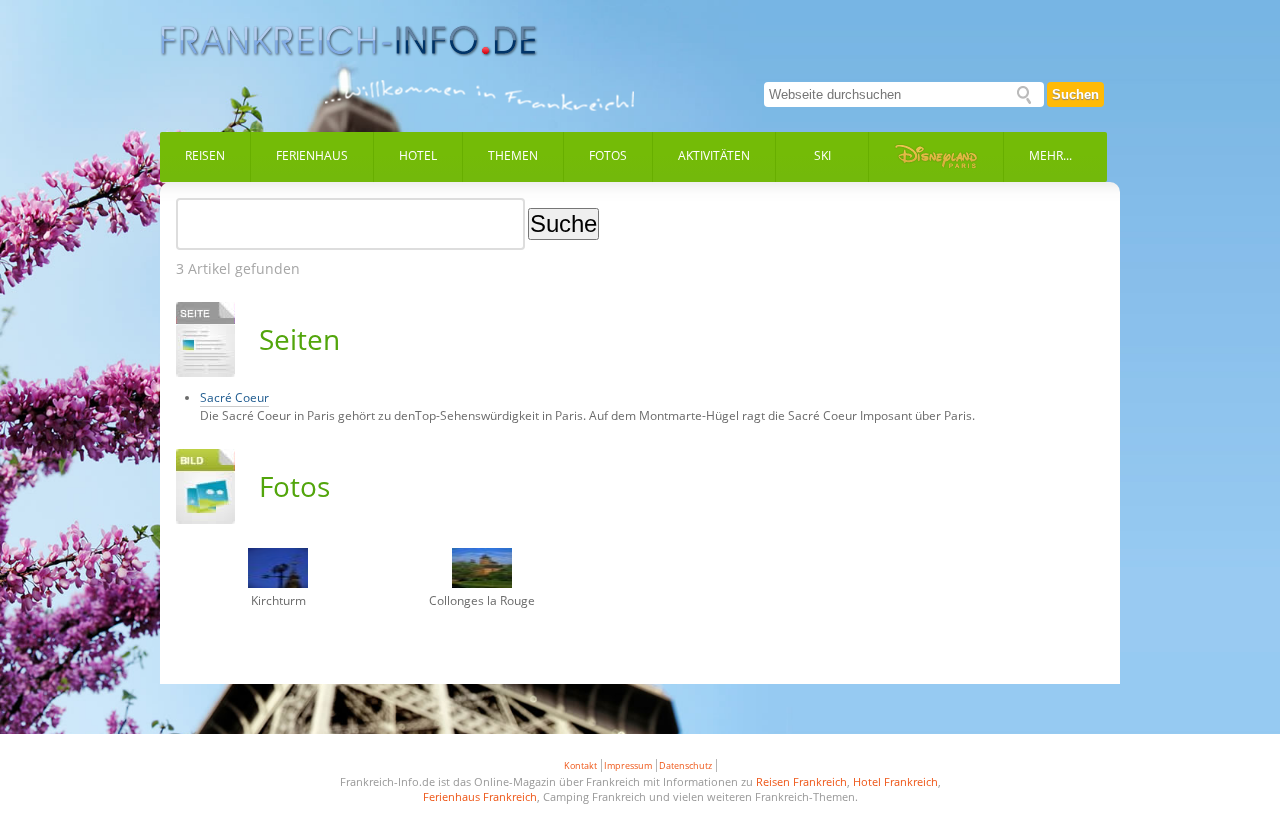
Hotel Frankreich (895, 781)
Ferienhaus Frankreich (480, 796)
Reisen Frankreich (801, 781)
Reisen (205, 155)
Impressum (628, 765)
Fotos (608, 155)
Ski (822, 155)
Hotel (418, 155)
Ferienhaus (312, 155)
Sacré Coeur (234, 397)
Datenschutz (685, 765)
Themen (513, 155)
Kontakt (580, 765)
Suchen (1075, 94)
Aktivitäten (714, 155)
